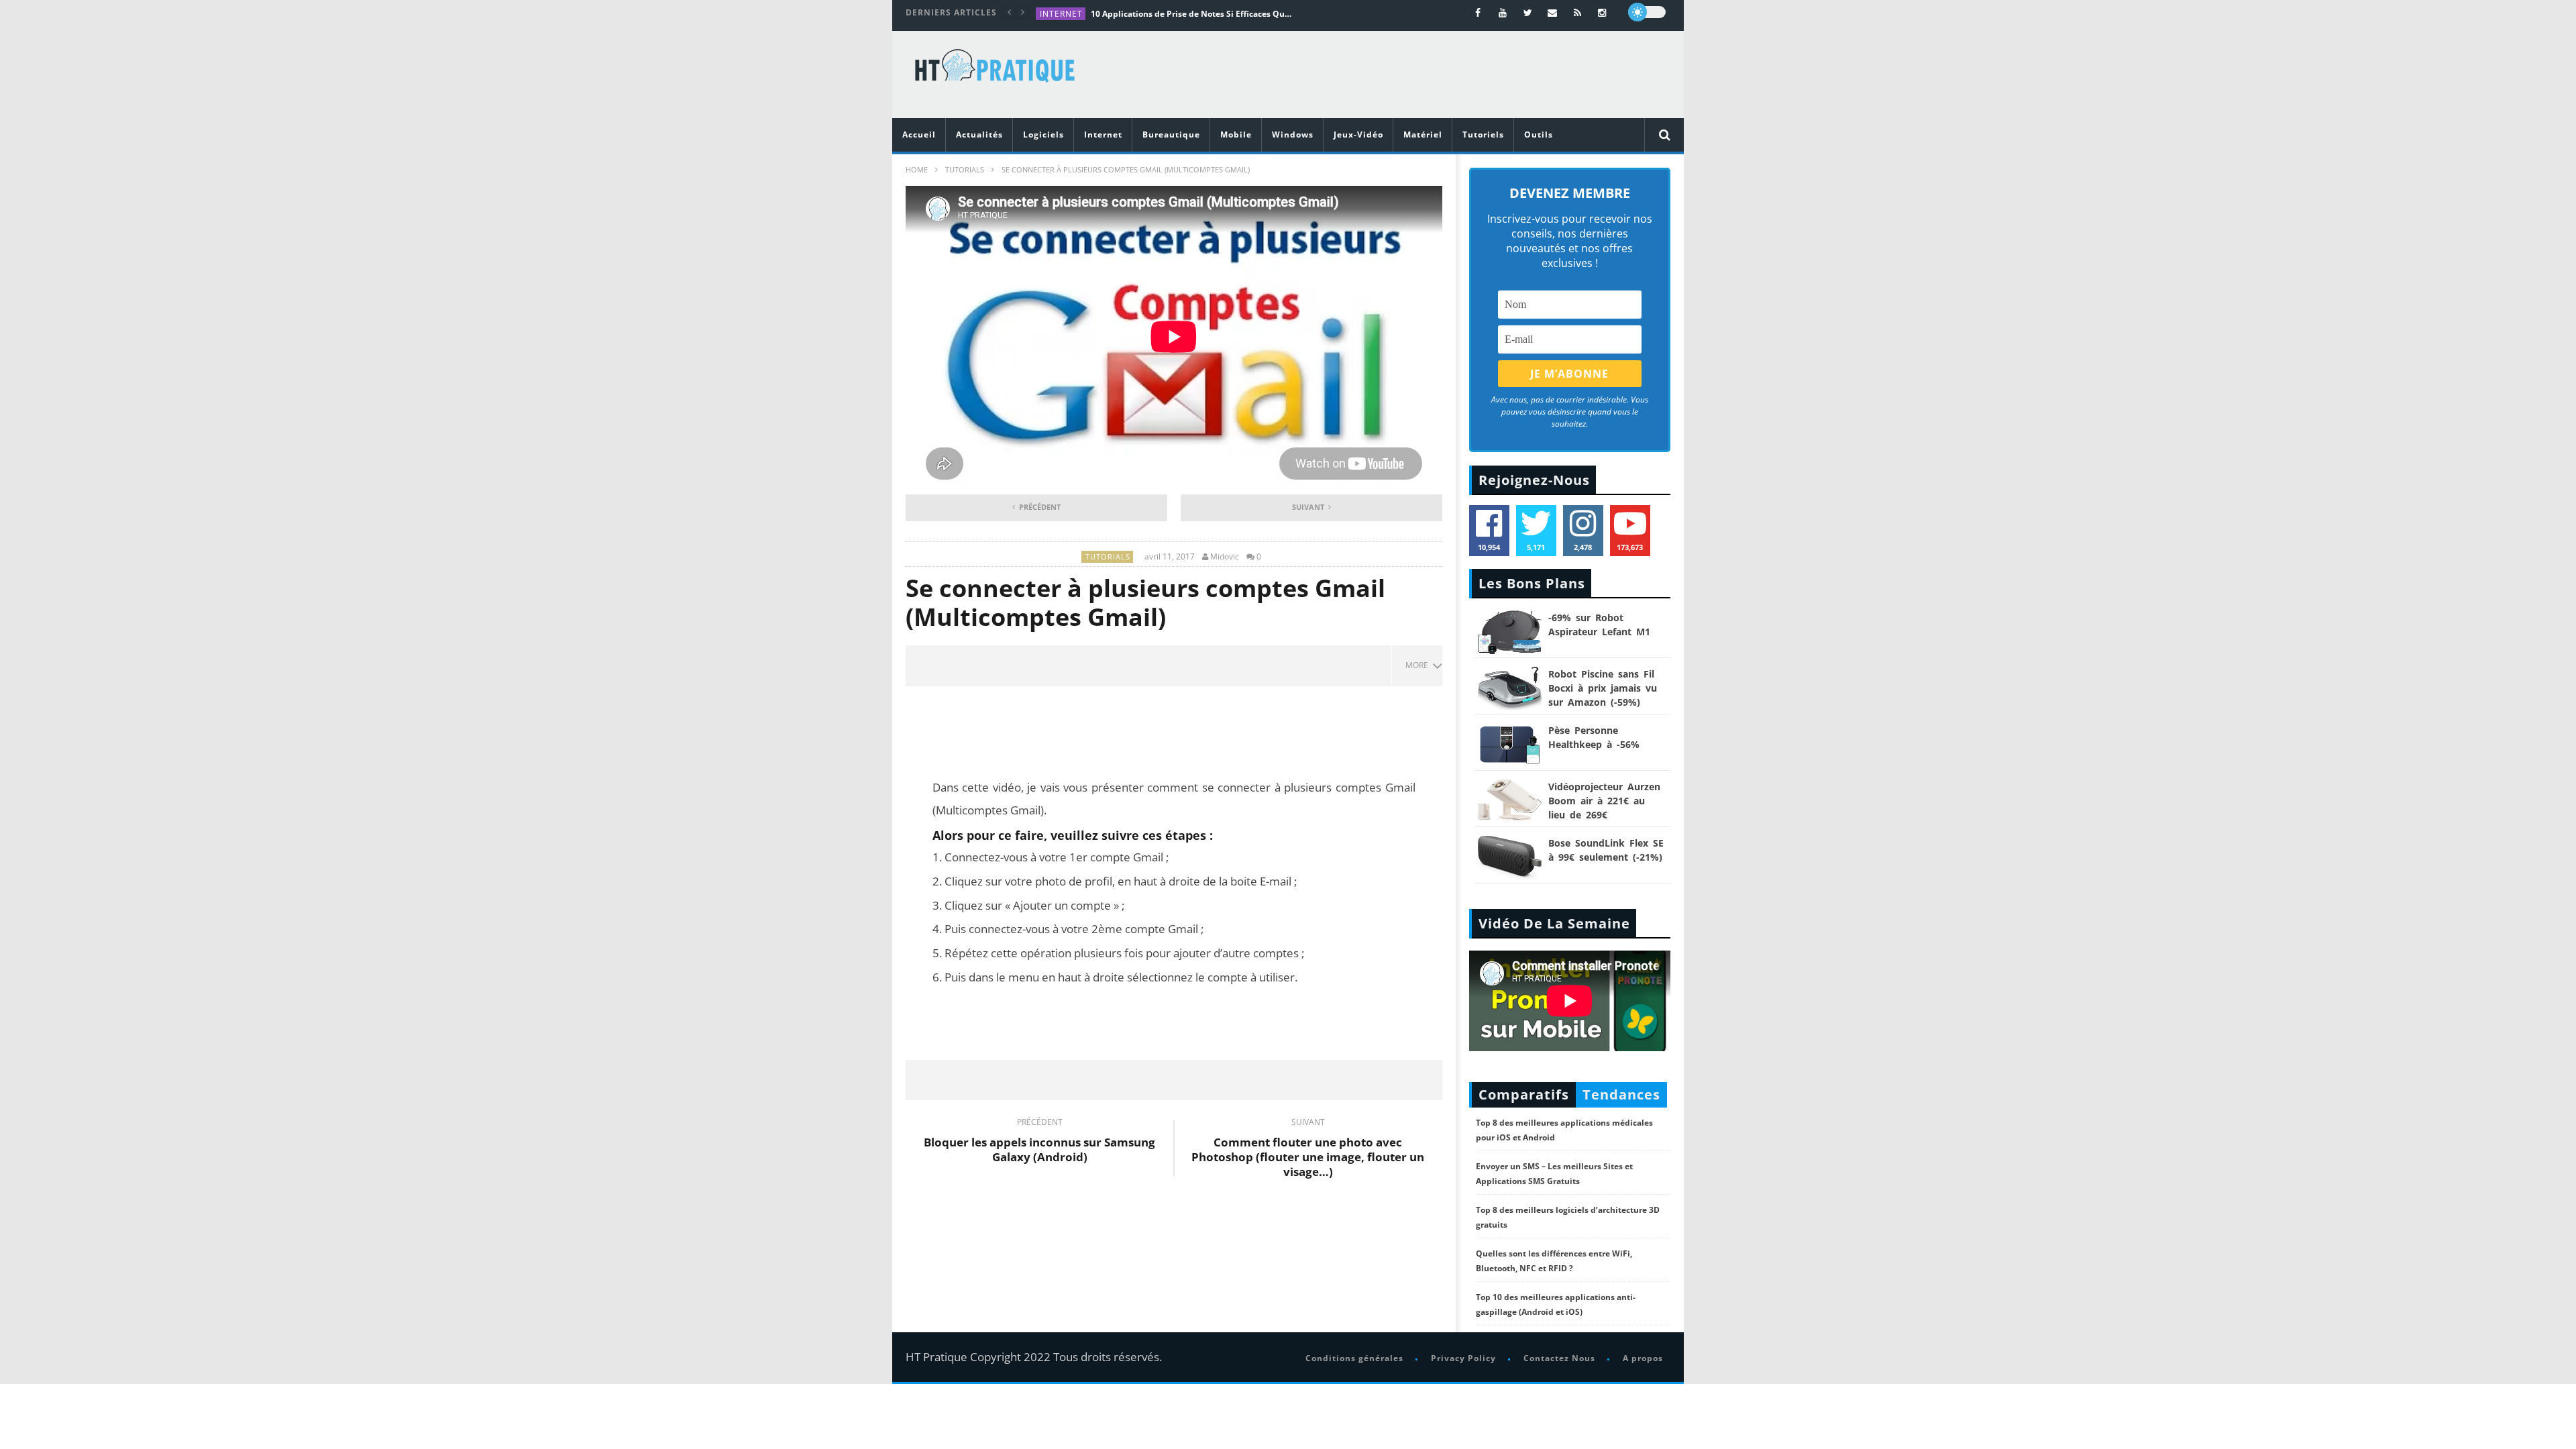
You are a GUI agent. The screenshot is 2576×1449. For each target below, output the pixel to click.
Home (917, 169)
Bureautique (1171, 135)
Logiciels (1043, 135)
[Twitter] (1528, 12)
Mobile (1236, 135)
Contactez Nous (1559, 1358)
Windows (1293, 135)
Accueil (919, 135)
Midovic (1225, 557)
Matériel (1423, 135)
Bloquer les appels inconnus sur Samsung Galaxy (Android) (1039, 1142)
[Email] (1553, 12)
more (1419, 665)
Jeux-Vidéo (1358, 135)
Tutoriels (1483, 135)
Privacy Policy (1463, 1358)
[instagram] (1602, 12)
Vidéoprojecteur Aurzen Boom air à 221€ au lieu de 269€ (1604, 801)
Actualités (979, 135)
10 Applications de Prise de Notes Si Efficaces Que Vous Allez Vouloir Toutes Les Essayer (1191, 14)
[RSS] (1577, 12)
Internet (1061, 14)
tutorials (965, 169)
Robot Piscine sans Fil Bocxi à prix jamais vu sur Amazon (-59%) (1603, 688)
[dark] (1647, 12)
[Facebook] (1478, 12)
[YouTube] (1503, 12)
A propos (1643, 1358)
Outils (1539, 135)
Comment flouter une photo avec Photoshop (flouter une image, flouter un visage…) (1308, 1150)
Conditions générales (1354, 1358)
